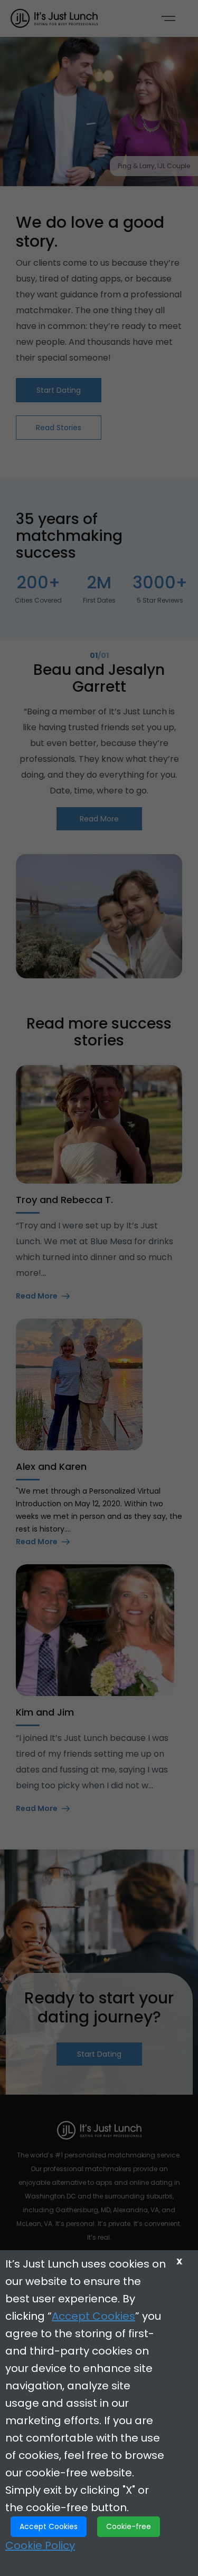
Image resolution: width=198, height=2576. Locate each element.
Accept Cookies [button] (49, 2526)
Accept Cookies (93, 2316)
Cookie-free (129, 2526)
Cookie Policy (40, 2545)
